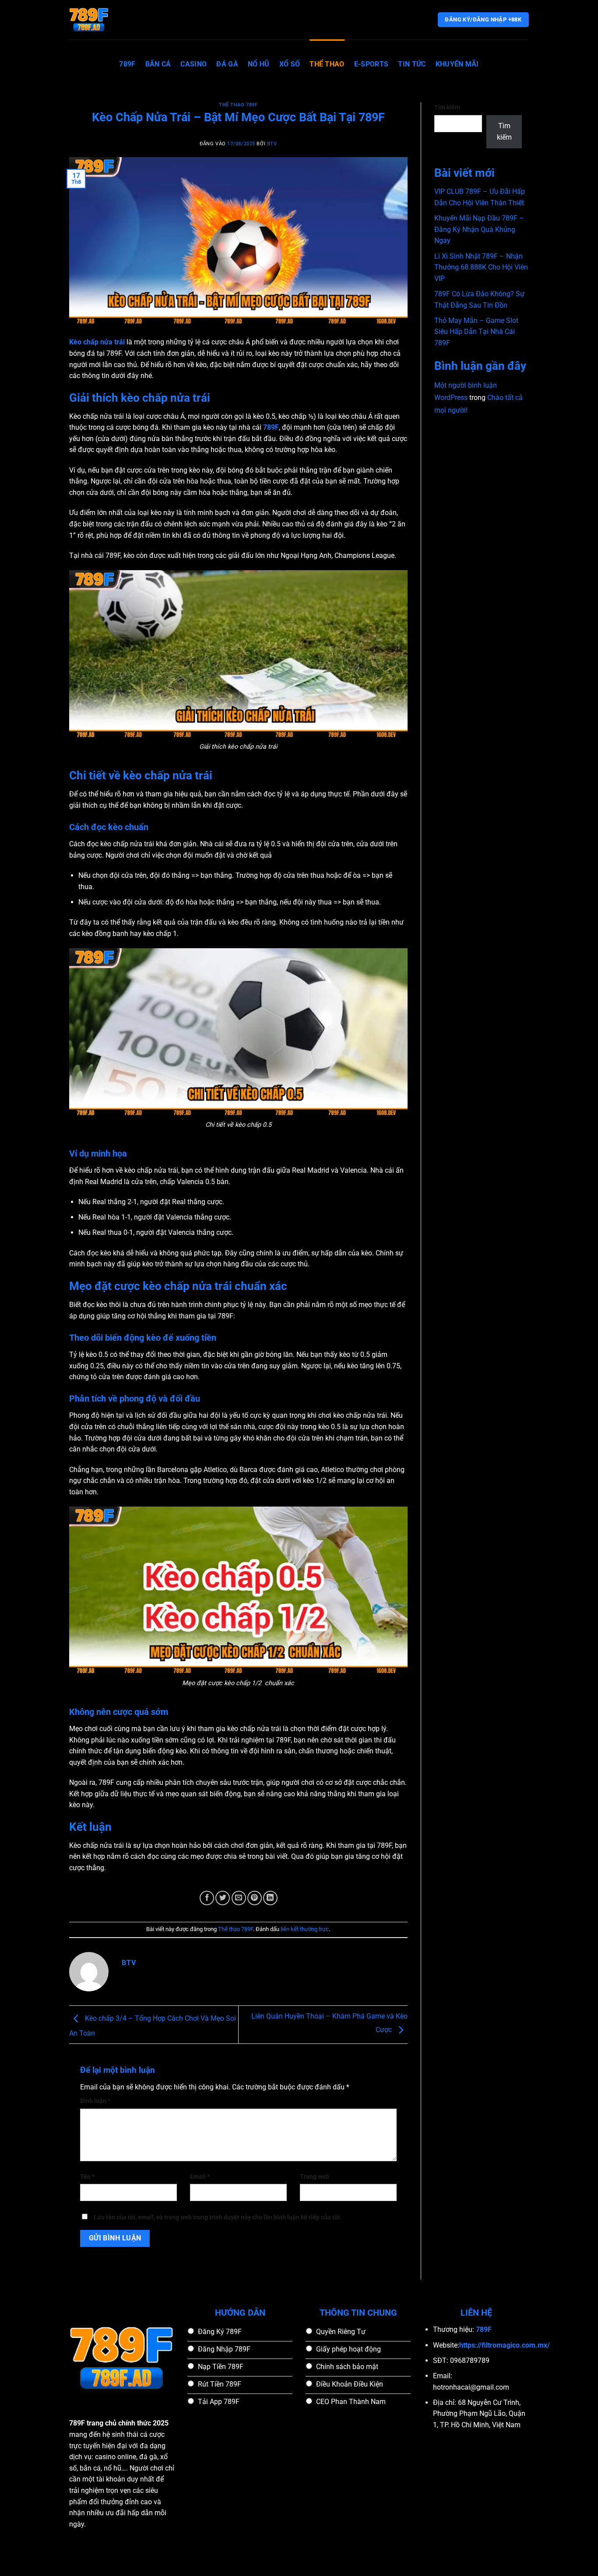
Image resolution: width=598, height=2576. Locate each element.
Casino (193, 64)
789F (127, 64)
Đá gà (227, 64)
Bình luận (95, 2101)
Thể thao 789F (238, 105)
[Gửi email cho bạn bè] (239, 1898)
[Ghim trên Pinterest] (255, 1898)
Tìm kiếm (447, 107)
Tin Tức (412, 64)
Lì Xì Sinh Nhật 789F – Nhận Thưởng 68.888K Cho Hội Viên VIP (481, 267)
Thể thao (327, 64)
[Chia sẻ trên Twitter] (223, 1898)
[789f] (113, 20)
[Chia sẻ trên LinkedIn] (270, 1898)
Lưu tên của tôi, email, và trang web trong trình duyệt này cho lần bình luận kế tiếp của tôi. (218, 2217)
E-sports (371, 64)
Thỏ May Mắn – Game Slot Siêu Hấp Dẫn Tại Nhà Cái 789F (476, 332)
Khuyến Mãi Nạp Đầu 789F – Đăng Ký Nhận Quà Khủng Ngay (479, 229)
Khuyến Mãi (457, 64)
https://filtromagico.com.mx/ (505, 2345)
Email (200, 2177)
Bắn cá (158, 64)
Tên (87, 2177)
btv (272, 144)
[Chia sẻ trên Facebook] (207, 1898)
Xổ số (290, 64)
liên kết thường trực (305, 1929)
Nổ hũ (259, 64)
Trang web (315, 2177)
